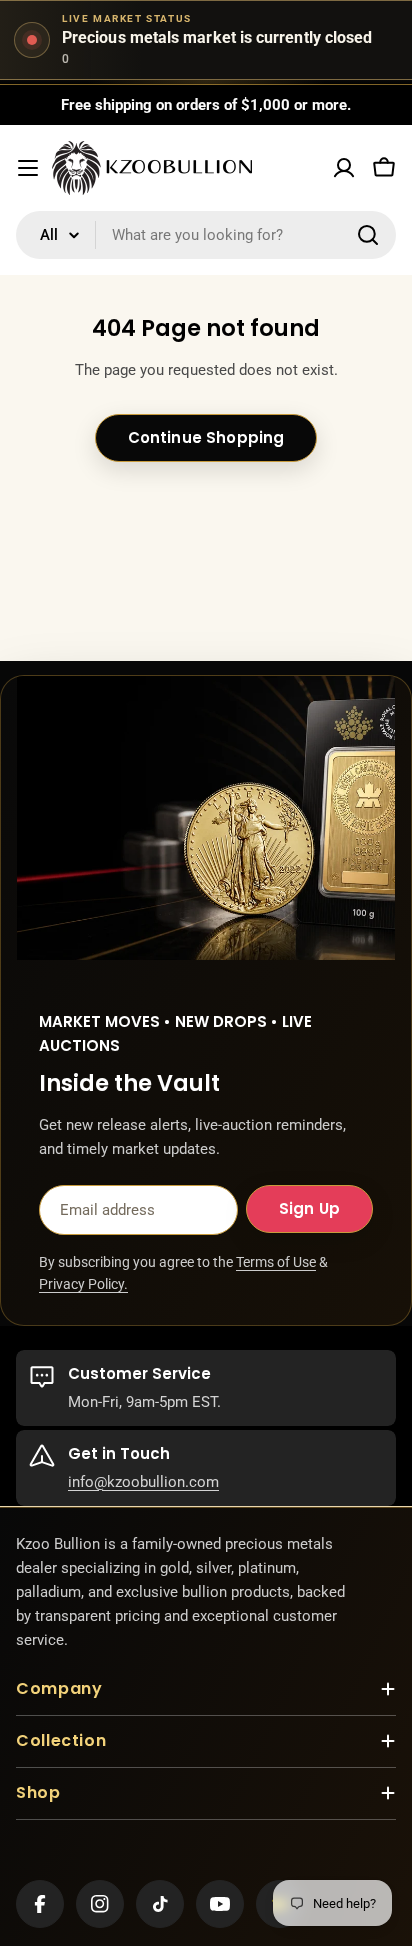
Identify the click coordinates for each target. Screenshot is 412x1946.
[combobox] (206, 235)
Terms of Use (276, 1262)
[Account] (344, 168)
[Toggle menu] (28, 168)
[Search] (368, 235)
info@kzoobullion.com (143, 1482)
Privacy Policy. (83, 1284)
